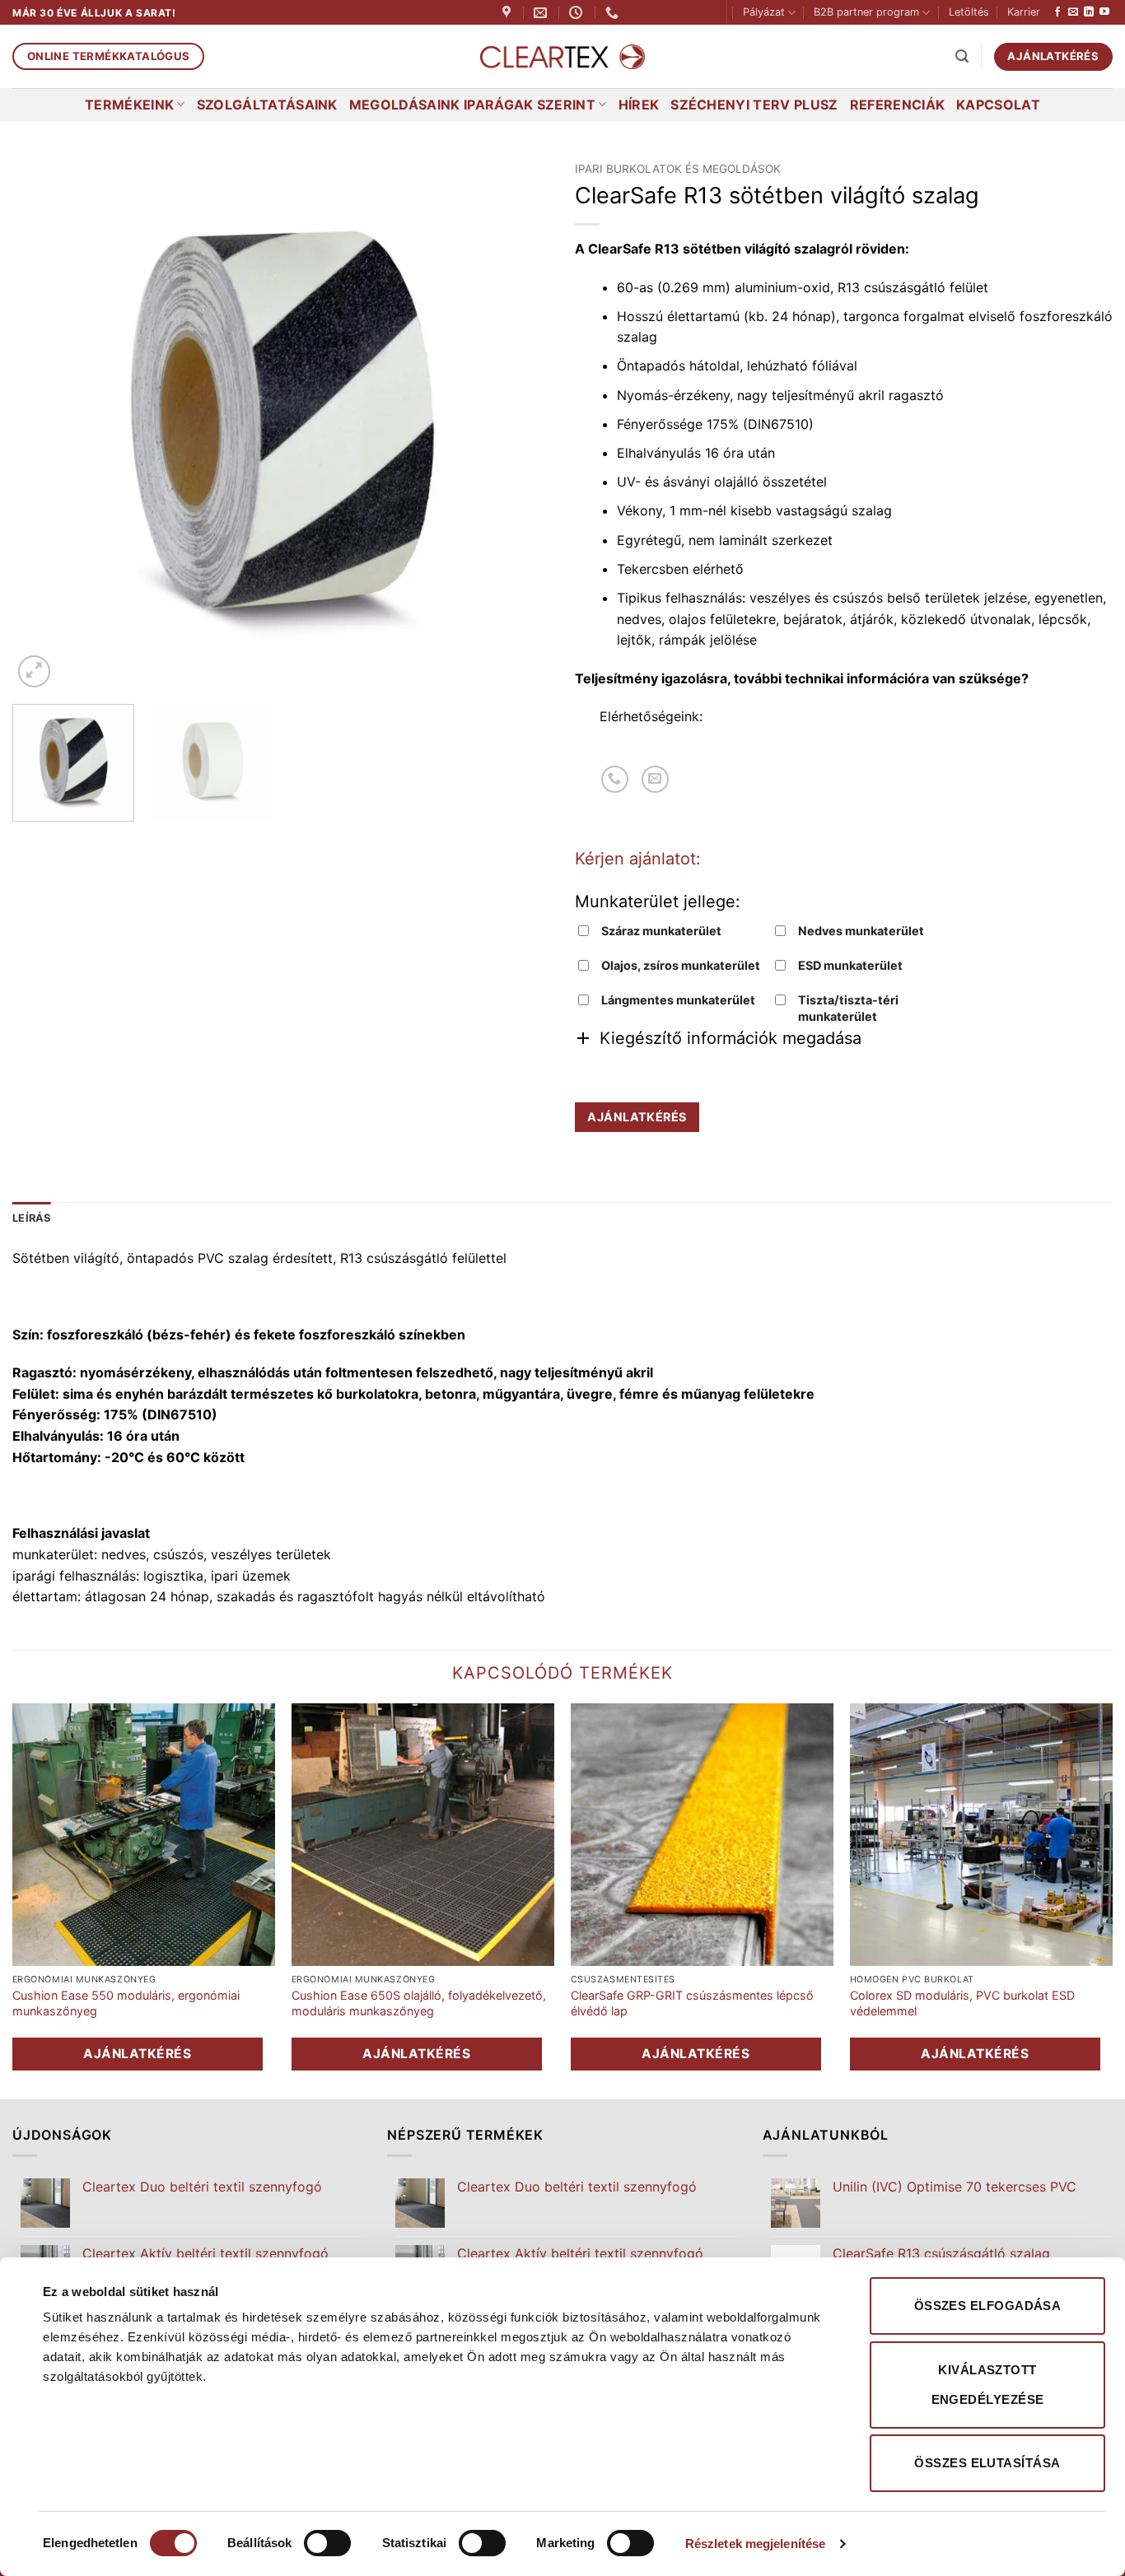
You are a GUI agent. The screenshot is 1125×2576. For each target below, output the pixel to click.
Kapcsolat (998, 105)
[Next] (519, 423)
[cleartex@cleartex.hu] (542, 13)
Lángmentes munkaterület (678, 1000)
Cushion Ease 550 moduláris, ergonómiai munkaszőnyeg (126, 2003)
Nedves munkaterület (861, 931)
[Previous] (44, 423)
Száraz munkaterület (661, 931)
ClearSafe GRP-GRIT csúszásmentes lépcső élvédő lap (692, 2003)
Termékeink (129, 105)
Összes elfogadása (988, 2306)
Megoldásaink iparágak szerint (472, 105)
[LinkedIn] (1089, 12)
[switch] (327, 2543)
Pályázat (764, 12)
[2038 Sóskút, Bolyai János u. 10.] (509, 13)
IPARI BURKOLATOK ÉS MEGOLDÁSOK (678, 169)
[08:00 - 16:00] (578, 13)
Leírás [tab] (32, 1218)
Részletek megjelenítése (755, 2543)
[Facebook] (1057, 12)
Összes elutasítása (987, 2463)
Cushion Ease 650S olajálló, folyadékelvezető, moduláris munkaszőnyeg (419, 2003)
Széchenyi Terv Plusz (754, 105)
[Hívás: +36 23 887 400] (615, 779)
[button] (962, 56)
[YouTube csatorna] (1104, 12)
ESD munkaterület (850, 965)
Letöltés (969, 12)
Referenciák (898, 105)
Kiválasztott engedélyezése (988, 2385)
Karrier (1024, 12)
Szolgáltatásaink (267, 105)
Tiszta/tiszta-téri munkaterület (848, 1008)
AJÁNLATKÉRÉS (637, 1117)
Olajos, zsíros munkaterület (681, 965)
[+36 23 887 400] (614, 13)
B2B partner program (866, 12)
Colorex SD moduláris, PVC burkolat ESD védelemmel (962, 2003)
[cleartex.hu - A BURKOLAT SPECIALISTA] (562, 57)
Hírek (639, 105)
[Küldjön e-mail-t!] (1073, 12)
